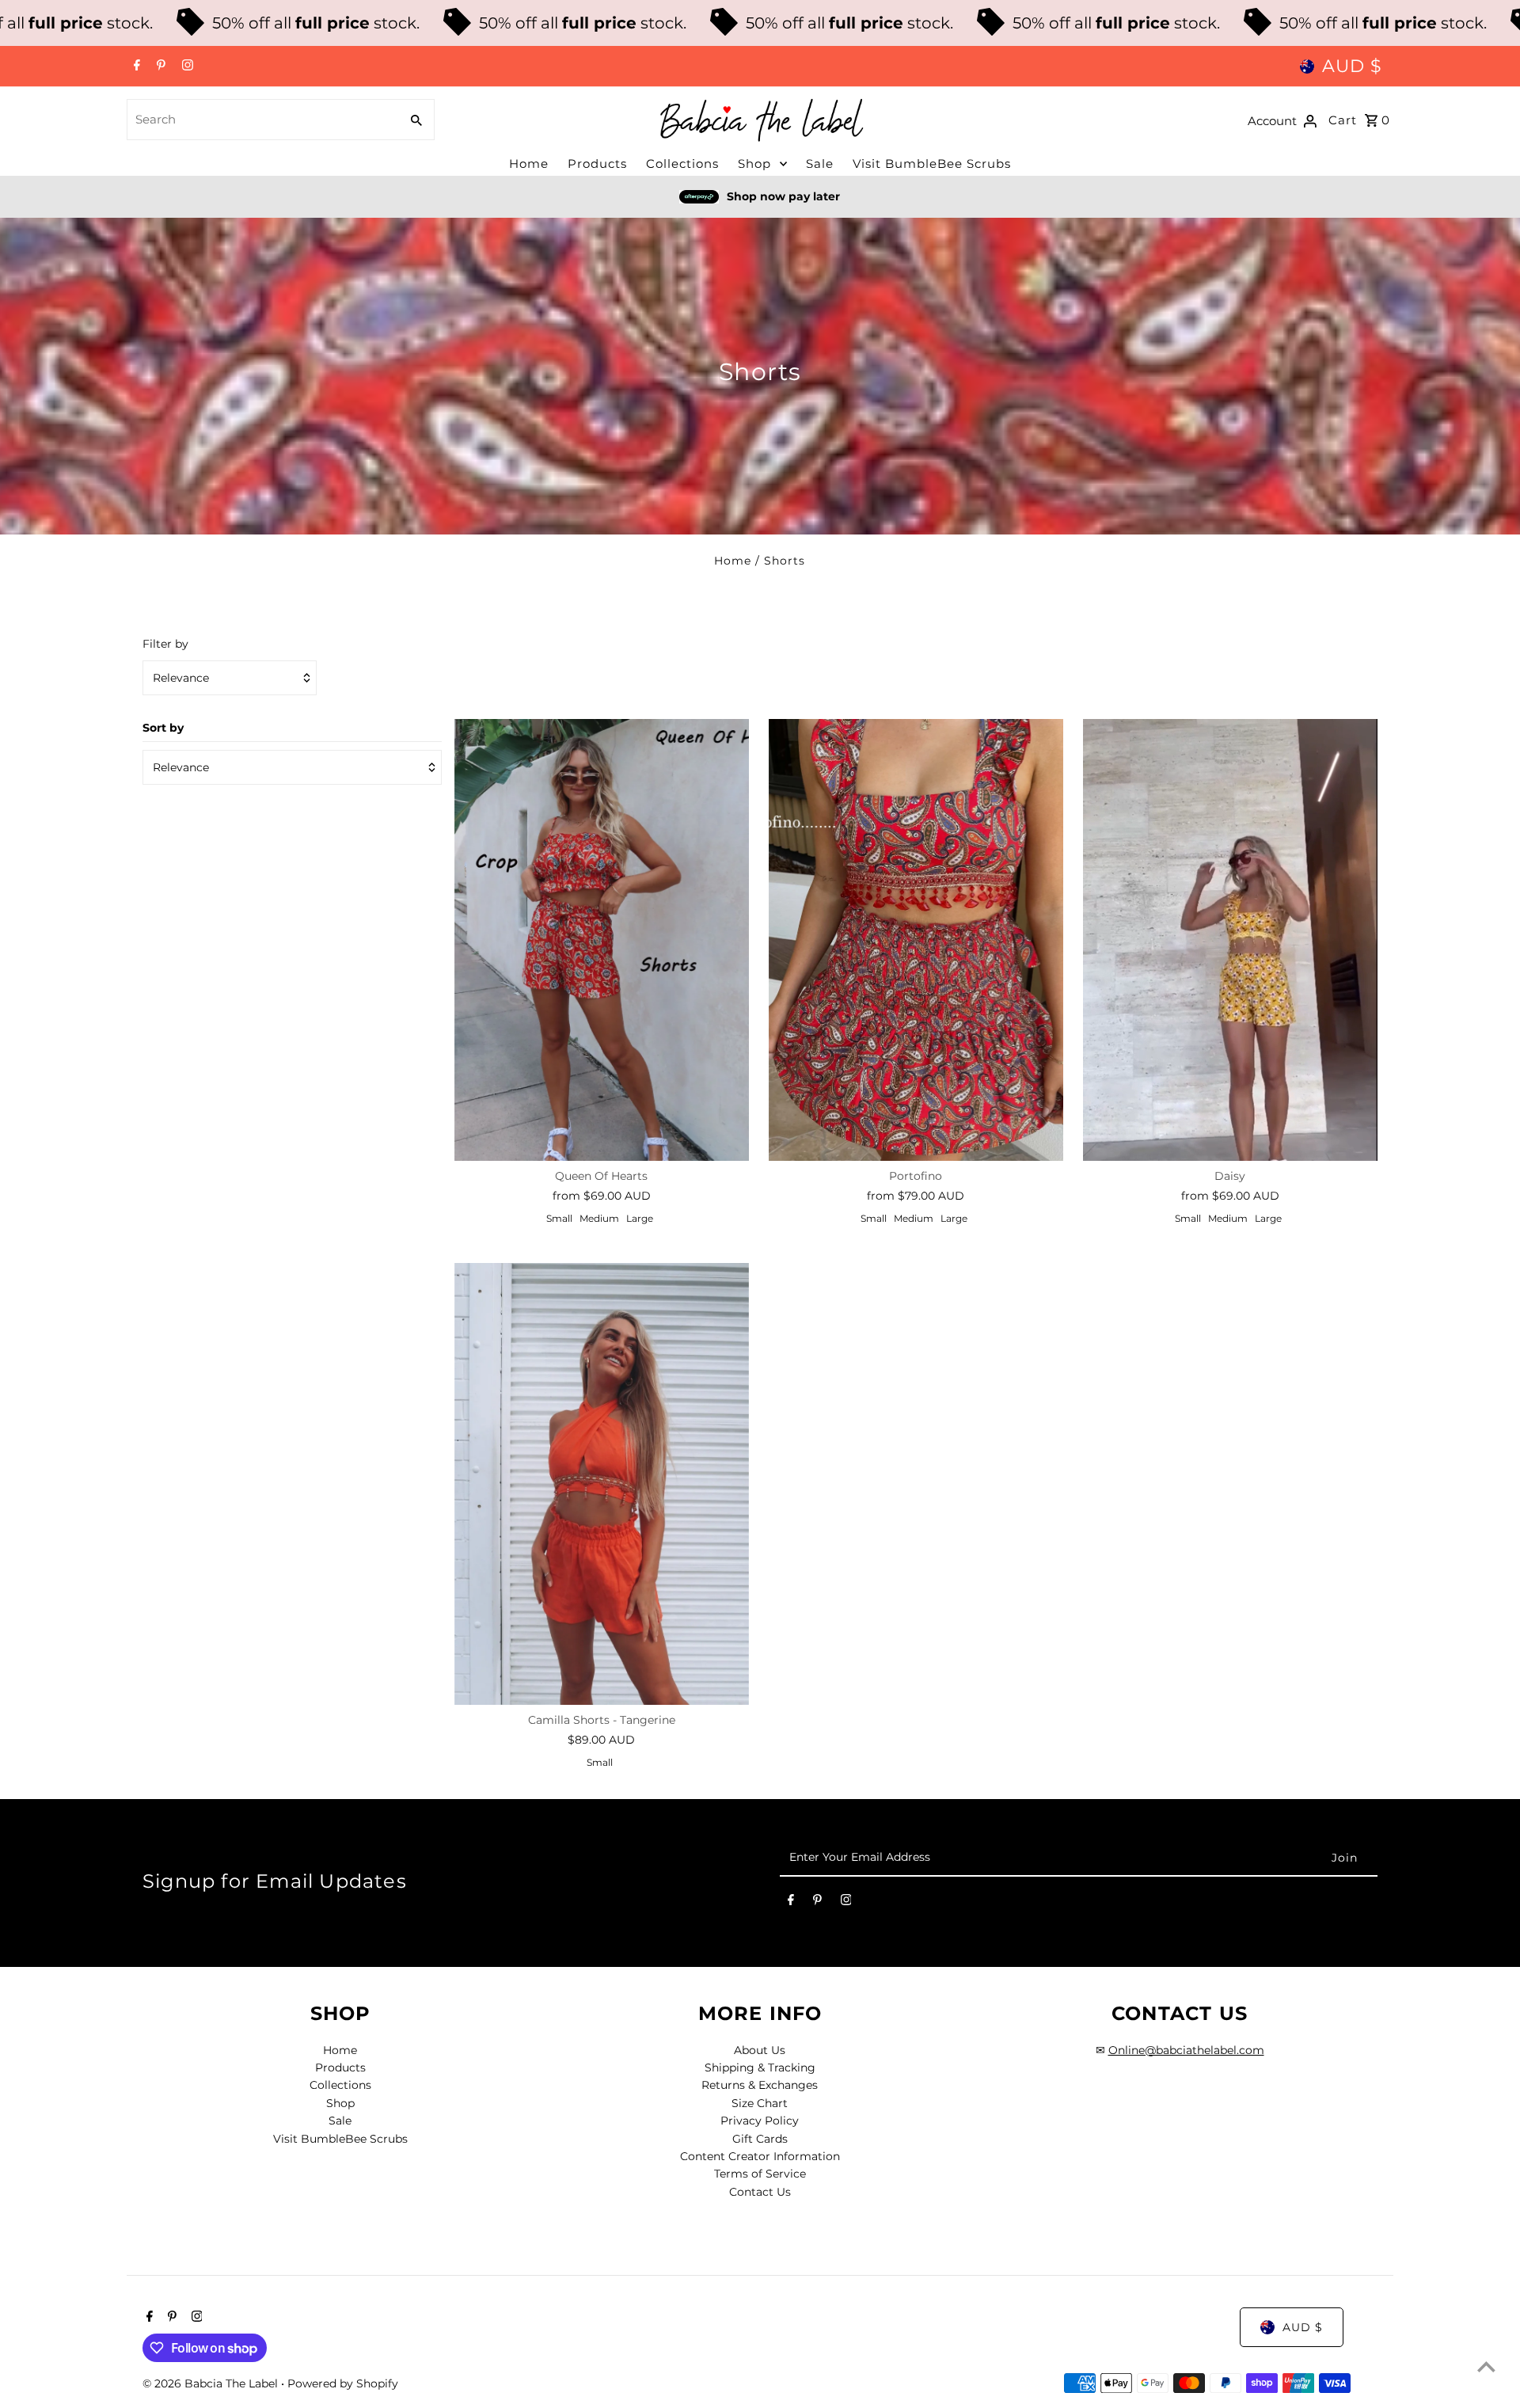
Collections (682, 164)
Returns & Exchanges (760, 2085)
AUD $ (1352, 66)
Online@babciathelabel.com (1186, 2050)
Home (529, 164)
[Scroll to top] (1486, 2366)
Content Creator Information (760, 2156)
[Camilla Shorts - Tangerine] (602, 1484)
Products (597, 164)
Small (559, 1218)
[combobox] (262, 120)
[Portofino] (916, 940)
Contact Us (760, 2192)
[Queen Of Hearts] (602, 940)
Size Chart (760, 2103)
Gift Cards (760, 2139)
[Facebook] (135, 67)
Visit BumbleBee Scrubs (932, 164)
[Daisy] (1230, 940)
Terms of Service (760, 2174)
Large (640, 1218)
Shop (754, 164)
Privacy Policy (760, 2121)
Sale (820, 164)
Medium (599, 1218)
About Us (760, 2050)
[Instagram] (186, 67)
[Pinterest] (159, 67)
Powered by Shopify (343, 2383)
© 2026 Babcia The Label (212, 2383)
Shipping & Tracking (760, 2068)
